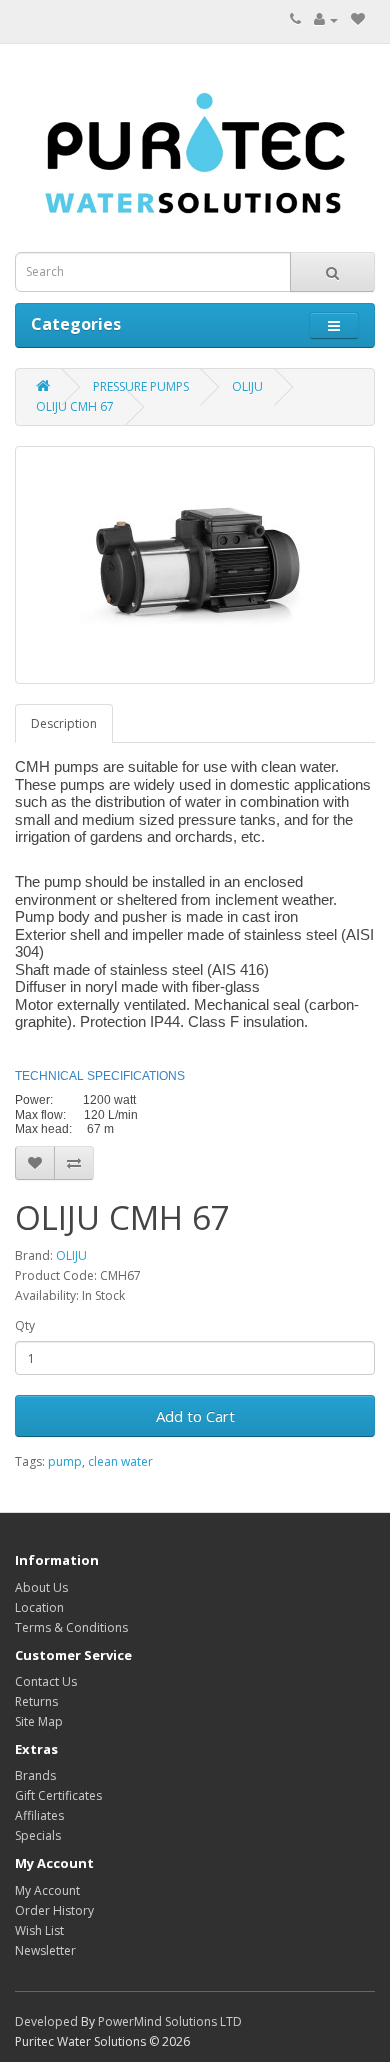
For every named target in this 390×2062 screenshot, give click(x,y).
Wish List (39, 1930)
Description (64, 723)
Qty (25, 1325)
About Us (41, 1587)
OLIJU (247, 386)
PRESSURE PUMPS (141, 386)
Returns (36, 1701)
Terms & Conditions (71, 1627)
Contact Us (46, 1681)
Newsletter (45, 1950)
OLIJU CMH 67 (75, 406)
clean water (120, 1461)
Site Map (39, 1721)
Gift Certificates (58, 1795)
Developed (46, 2021)
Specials (38, 1835)
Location (39, 1607)
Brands (35, 1775)
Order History (54, 1910)
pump (65, 1461)
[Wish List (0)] (358, 19)
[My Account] (326, 19)
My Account (47, 1890)
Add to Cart (195, 1416)
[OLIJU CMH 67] (195, 565)
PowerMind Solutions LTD (170, 2021)
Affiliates (39, 1815)
